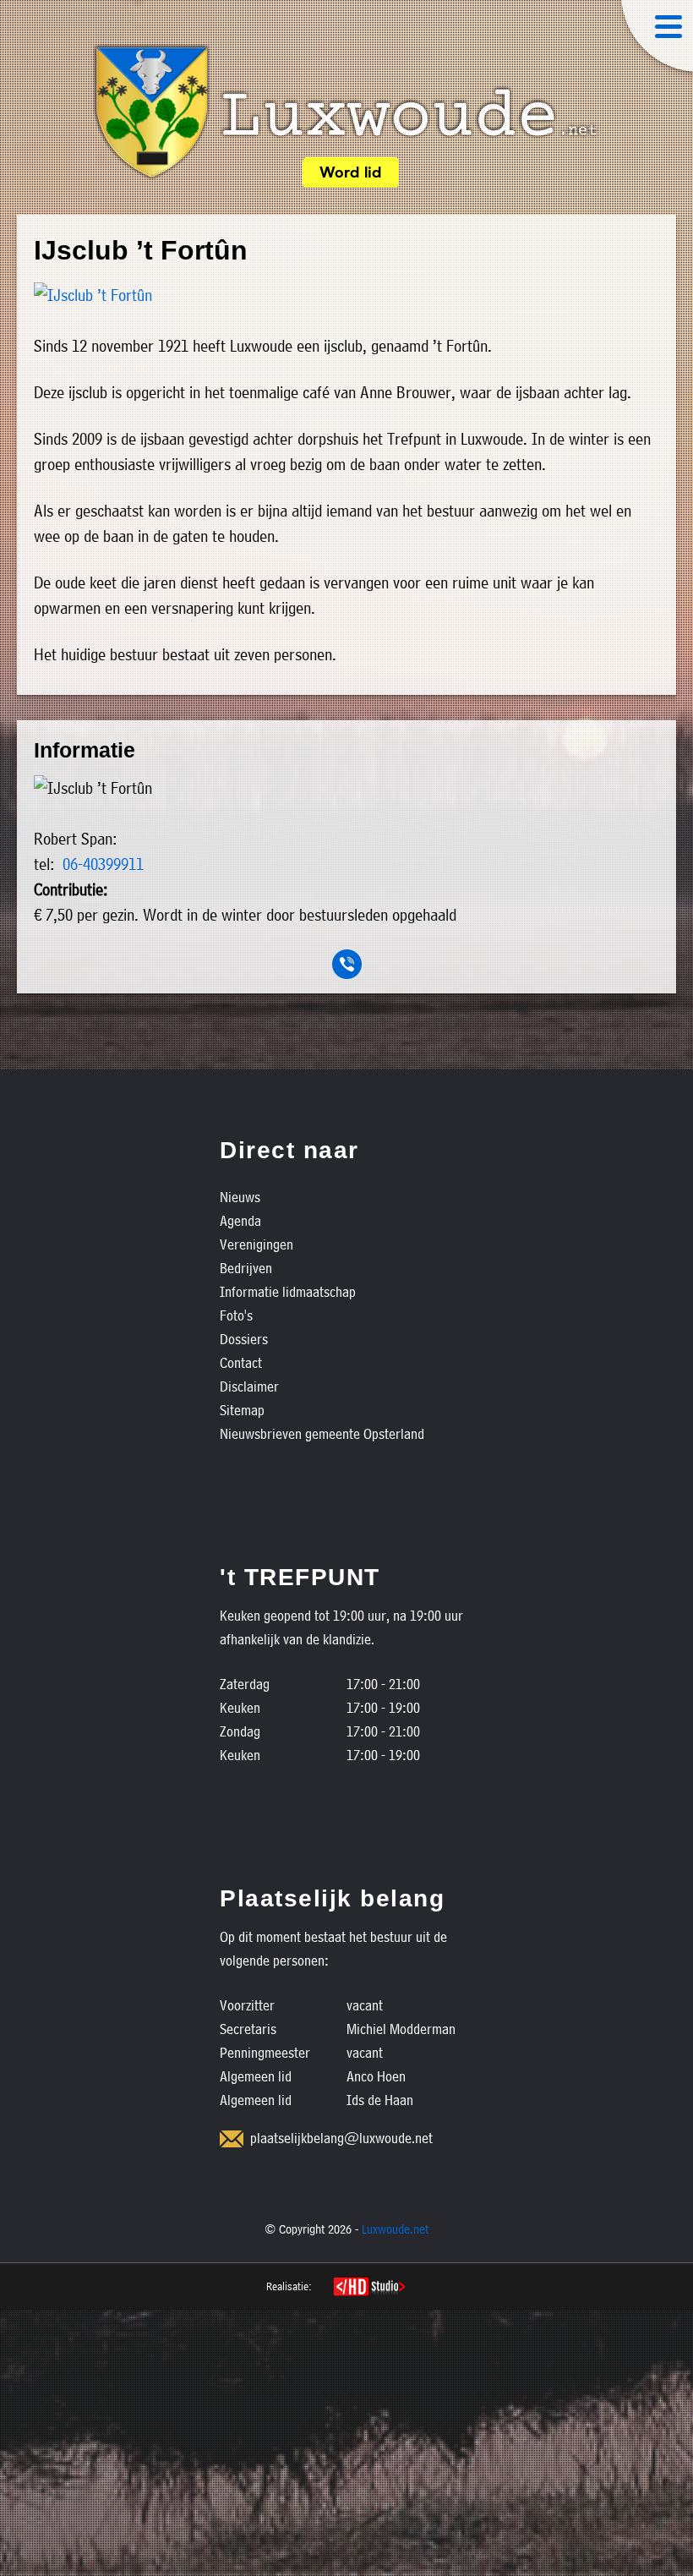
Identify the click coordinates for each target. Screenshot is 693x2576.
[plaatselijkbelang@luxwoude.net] (232, 2139)
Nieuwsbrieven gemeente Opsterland (322, 1433)
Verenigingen (256, 1244)
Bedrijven (246, 1268)
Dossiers (244, 1339)
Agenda (240, 1220)
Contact (241, 1362)
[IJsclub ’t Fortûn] (346, 295)
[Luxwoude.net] (346, 112)
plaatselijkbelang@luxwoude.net (341, 2138)
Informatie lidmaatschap (288, 1291)
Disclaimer (249, 1386)
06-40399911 (103, 864)
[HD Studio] (369, 2289)
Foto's (236, 1315)
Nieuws (240, 1197)
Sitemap (242, 1410)
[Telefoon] (347, 964)
